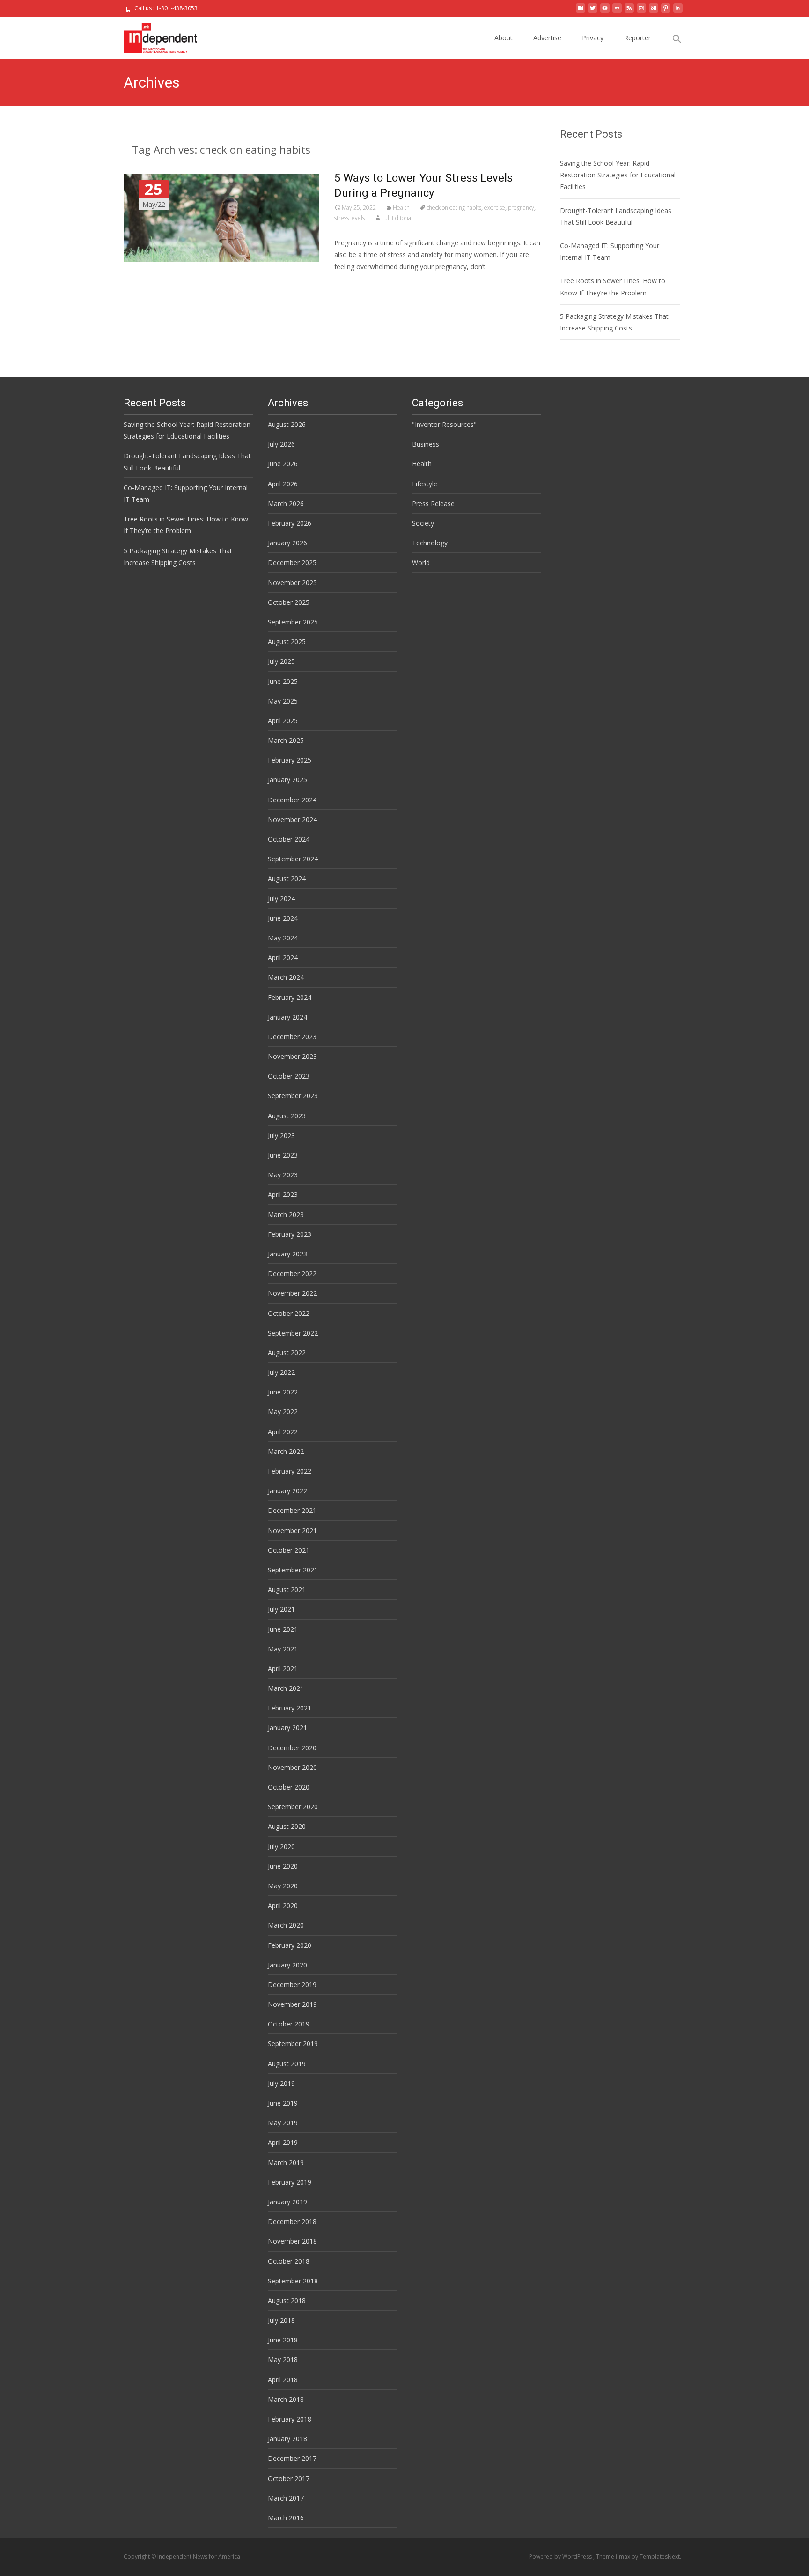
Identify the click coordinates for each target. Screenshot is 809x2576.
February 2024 (290, 997)
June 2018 (283, 2340)
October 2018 (289, 2261)
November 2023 (292, 1056)
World (421, 562)
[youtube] (605, 11)
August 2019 (287, 2064)
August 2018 (287, 2301)
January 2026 (287, 543)
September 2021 (293, 1570)
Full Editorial (397, 218)
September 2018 (293, 2281)
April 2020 (283, 1905)
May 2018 (283, 2359)
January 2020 (287, 1965)
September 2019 (293, 2044)
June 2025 (283, 681)
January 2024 (287, 1017)
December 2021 (292, 1510)
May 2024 (283, 938)
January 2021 (287, 1728)
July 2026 (281, 444)
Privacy (593, 38)
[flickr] (617, 11)
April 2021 (283, 1669)
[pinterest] (666, 11)
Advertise (547, 38)
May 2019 (283, 2123)
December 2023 (292, 1037)
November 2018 (292, 2241)
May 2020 (283, 1886)
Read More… (355, 284)
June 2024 (283, 918)
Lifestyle (425, 484)
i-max (624, 2557)
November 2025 (292, 583)
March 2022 (286, 1451)
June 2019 (283, 2103)
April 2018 (283, 2380)
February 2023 (290, 1234)
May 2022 (283, 1412)
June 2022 (283, 1392)
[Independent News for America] (153, 36)
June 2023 (283, 1155)
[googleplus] (654, 11)
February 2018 (290, 2419)
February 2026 (290, 523)
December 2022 (292, 1273)
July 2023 (281, 1135)
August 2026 (287, 424)
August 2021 (287, 1589)
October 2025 (289, 602)
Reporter (637, 38)
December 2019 (292, 1985)
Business (426, 444)
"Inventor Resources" (444, 424)
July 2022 (281, 1372)
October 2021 (289, 1550)
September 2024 (293, 859)
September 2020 (293, 1807)
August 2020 (287, 1826)
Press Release (433, 503)
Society (423, 523)
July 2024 (281, 899)
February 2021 (290, 1708)
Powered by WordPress (561, 2557)
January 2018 (287, 2439)
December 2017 (292, 2458)
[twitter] (593, 11)
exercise (495, 208)
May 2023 (283, 1175)
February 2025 (290, 760)
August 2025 (287, 642)
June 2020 (283, 1866)
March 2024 (286, 977)
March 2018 (286, 2399)
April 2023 (283, 1194)
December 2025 (292, 562)
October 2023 (289, 1076)
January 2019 (287, 2202)
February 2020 (290, 1945)
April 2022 (283, 1432)
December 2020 (292, 1748)
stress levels (349, 218)
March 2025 (286, 740)
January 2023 (287, 1254)
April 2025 (283, 721)
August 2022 (287, 1353)
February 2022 (290, 1471)
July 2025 (281, 661)
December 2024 (292, 800)
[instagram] (641, 11)
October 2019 (289, 2024)
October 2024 (289, 839)
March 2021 (286, 1688)
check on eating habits (454, 208)
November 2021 (292, 1530)
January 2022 (287, 1491)
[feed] (629, 11)
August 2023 (287, 1116)
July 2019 (281, 2083)
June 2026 (283, 464)
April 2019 (283, 2142)
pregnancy (521, 208)
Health (401, 208)
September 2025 (293, 622)
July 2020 (281, 1846)
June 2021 (283, 1629)
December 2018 (292, 2221)
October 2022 (289, 1313)
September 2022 (293, 1333)
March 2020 (286, 1925)
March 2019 (286, 2162)
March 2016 (286, 2518)
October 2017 (289, 2478)
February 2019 (290, 2182)
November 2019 (292, 2004)
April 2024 (283, 958)
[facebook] (581, 11)
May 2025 (283, 701)
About (504, 38)
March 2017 (286, 2498)
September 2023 (293, 1096)
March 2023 (286, 1215)
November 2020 (292, 1767)
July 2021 (281, 1609)
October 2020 (289, 1787)
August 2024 (287, 878)
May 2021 (283, 1649)
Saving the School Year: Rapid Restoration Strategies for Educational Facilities (618, 175)
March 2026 (286, 503)
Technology (430, 543)
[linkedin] (678, 11)
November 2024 (292, 819)
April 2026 (283, 484)
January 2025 (287, 780)
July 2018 (281, 2320)
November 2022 (292, 1293)
